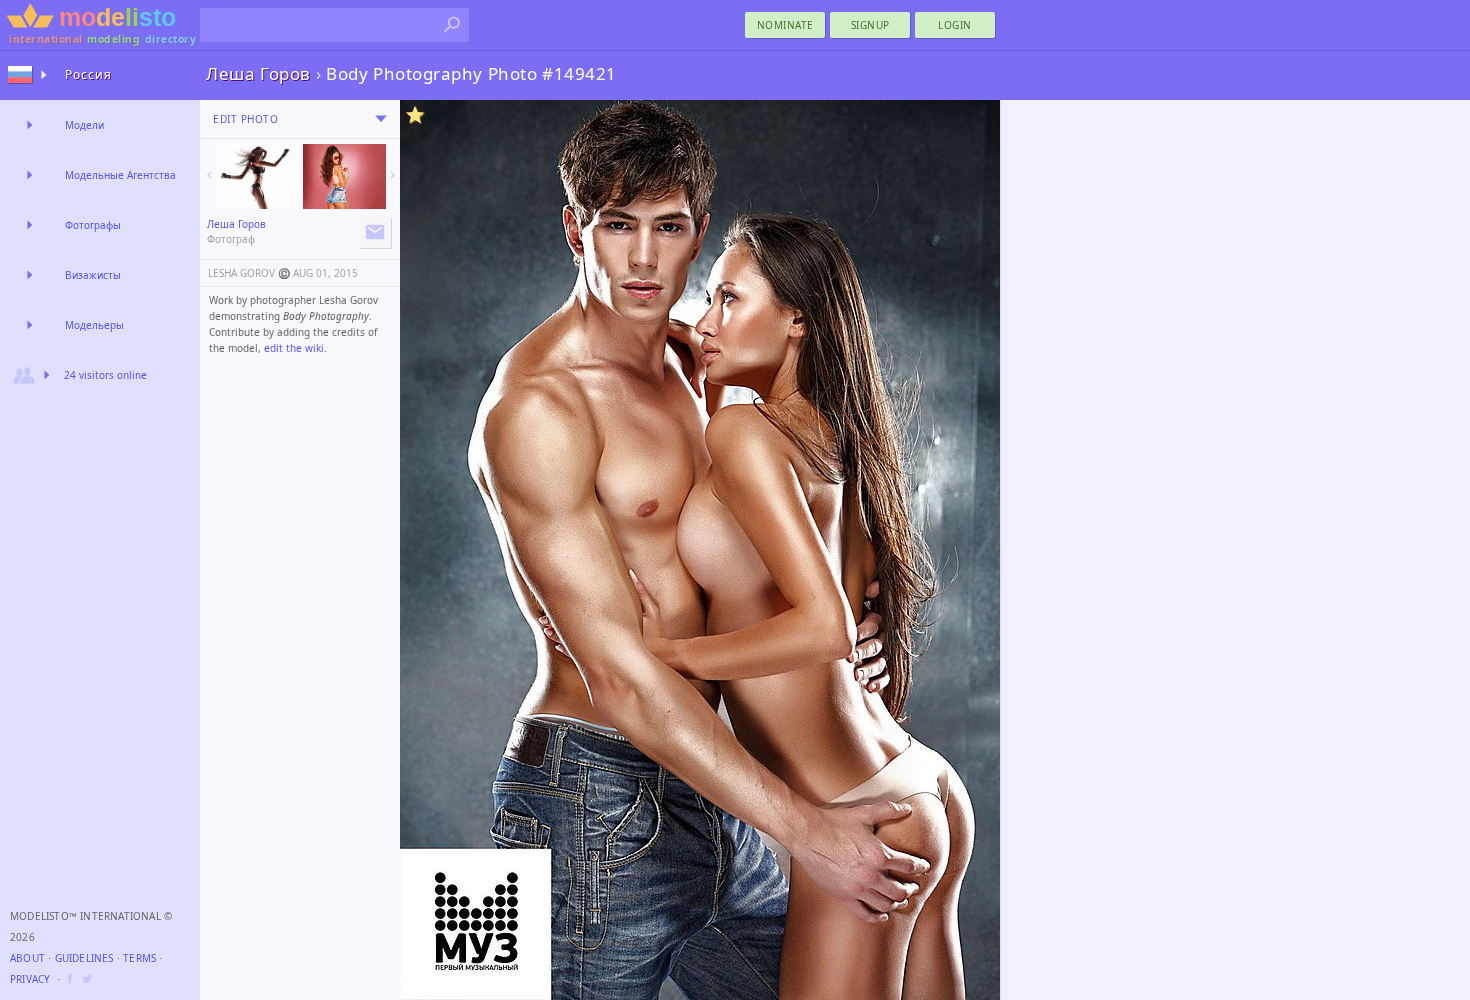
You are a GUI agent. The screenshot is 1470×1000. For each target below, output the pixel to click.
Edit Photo (245, 119)
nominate (785, 25)
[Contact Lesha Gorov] (375, 232)
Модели (84, 125)
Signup (870, 25)
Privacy (30, 979)
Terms (139, 958)
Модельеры (94, 325)
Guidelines (84, 958)
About (27, 958)
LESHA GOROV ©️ (249, 273)
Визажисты (93, 275)
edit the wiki (294, 348)
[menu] (381, 119)
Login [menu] (955, 25)
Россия (88, 74)
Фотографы (93, 225)
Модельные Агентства (120, 175)
